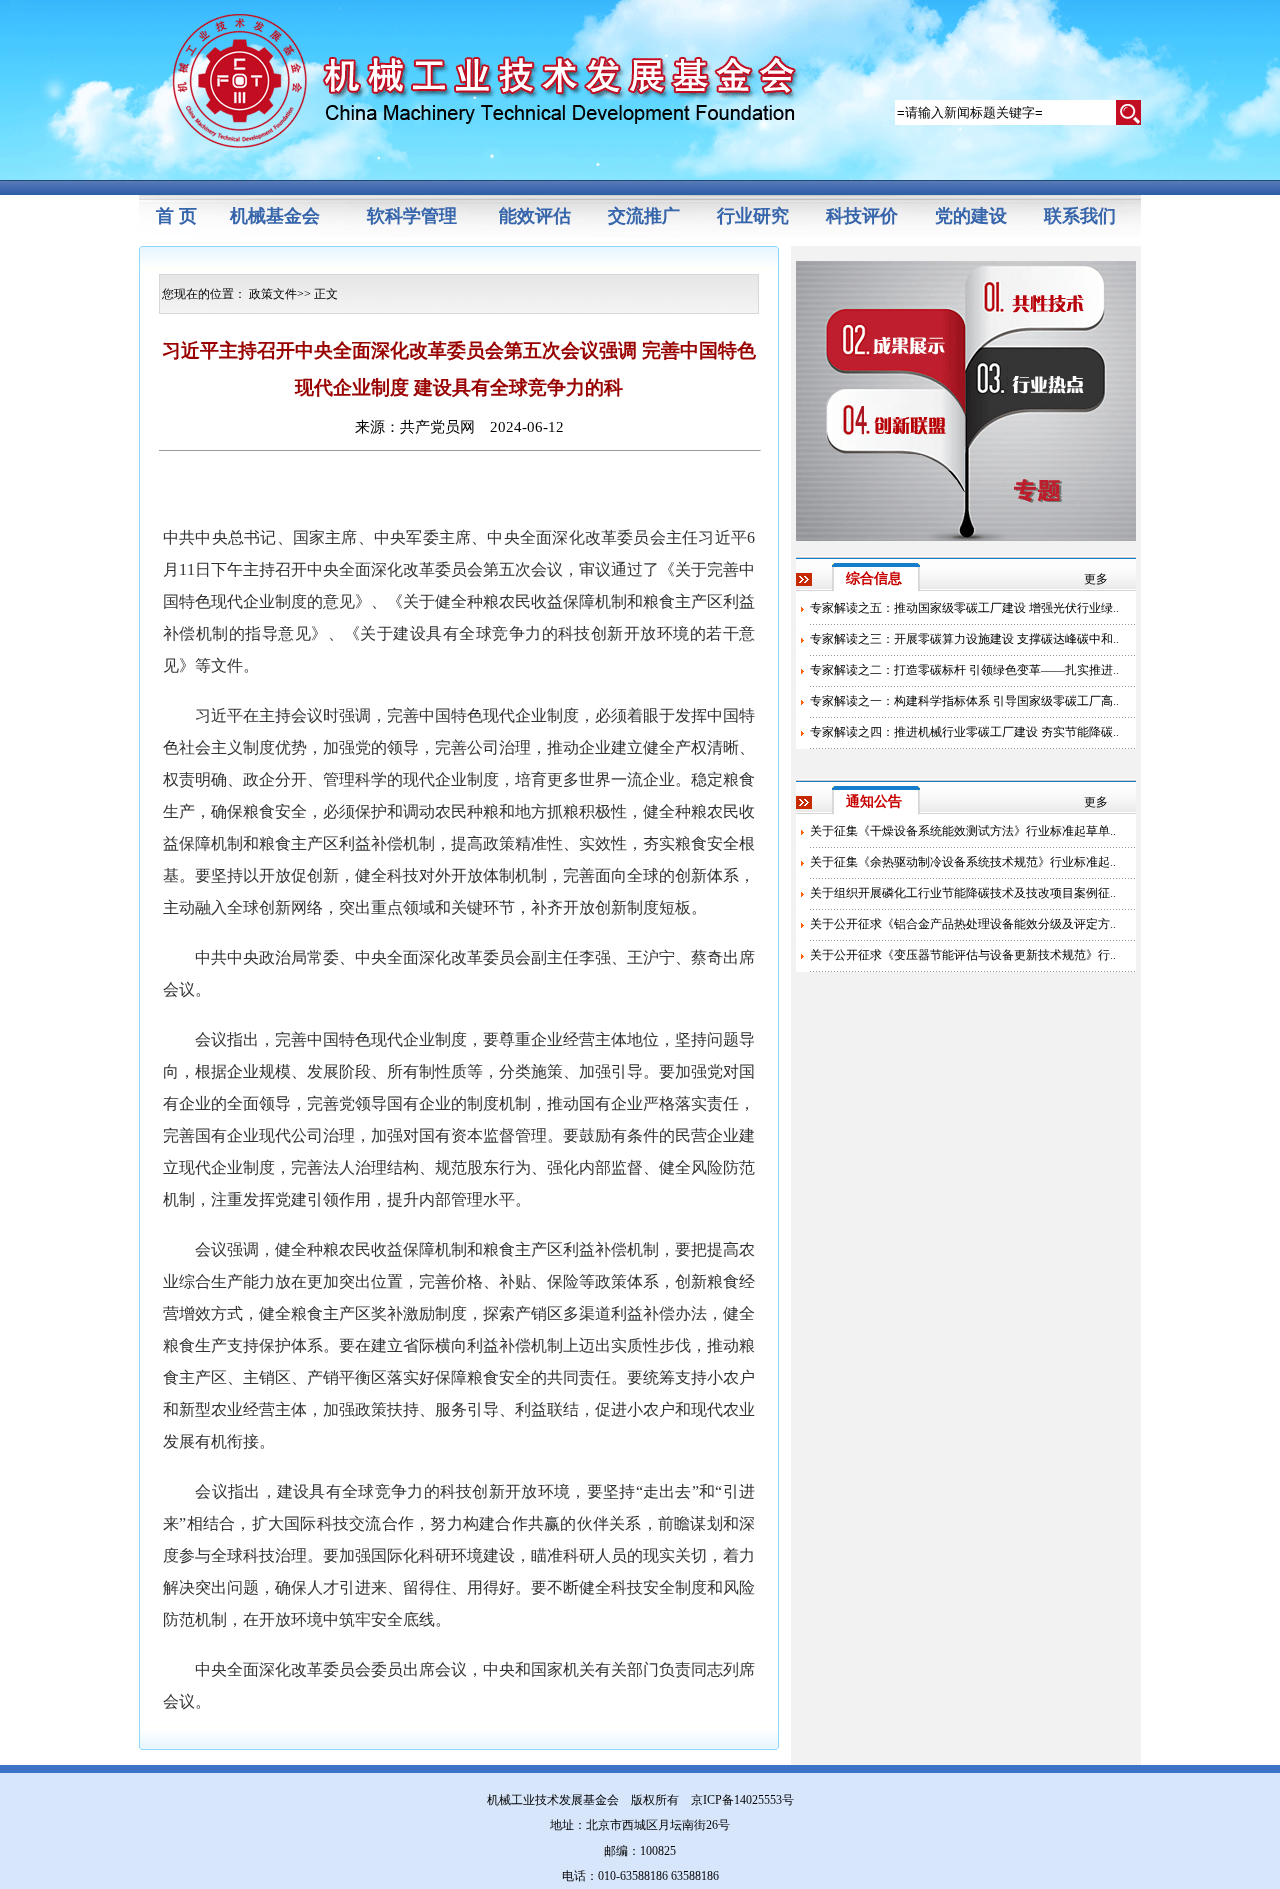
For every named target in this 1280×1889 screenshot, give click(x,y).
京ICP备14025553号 (742, 1800)
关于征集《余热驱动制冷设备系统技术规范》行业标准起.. (963, 862)
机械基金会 (275, 216)
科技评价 (862, 216)
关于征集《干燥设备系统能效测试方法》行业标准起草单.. (963, 831)
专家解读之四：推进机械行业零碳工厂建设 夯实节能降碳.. (964, 732)
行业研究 (753, 216)
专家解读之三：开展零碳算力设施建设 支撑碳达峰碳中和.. (964, 639)
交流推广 (644, 216)
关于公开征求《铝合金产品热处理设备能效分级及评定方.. (963, 924)
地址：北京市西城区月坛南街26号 (640, 1825)
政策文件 (273, 294)
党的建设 (971, 216)
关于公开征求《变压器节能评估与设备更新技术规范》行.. (963, 955)
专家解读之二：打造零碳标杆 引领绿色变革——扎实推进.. (964, 670)
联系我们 (1080, 216)
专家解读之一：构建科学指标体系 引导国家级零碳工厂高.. (964, 701)
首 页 (176, 216)
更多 (1096, 579)
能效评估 (535, 216)
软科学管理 (412, 216)
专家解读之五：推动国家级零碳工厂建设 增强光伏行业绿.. (964, 608)
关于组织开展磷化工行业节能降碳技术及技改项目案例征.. (963, 893)
